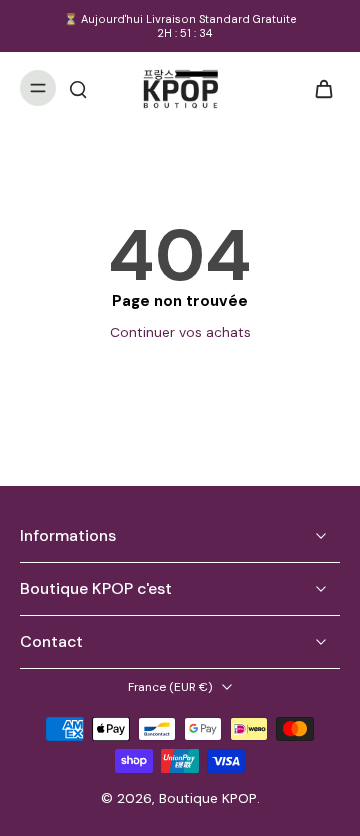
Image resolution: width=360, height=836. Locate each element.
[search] (78, 88)
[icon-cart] (318, 88)
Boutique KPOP (208, 798)
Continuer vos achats (180, 332)
